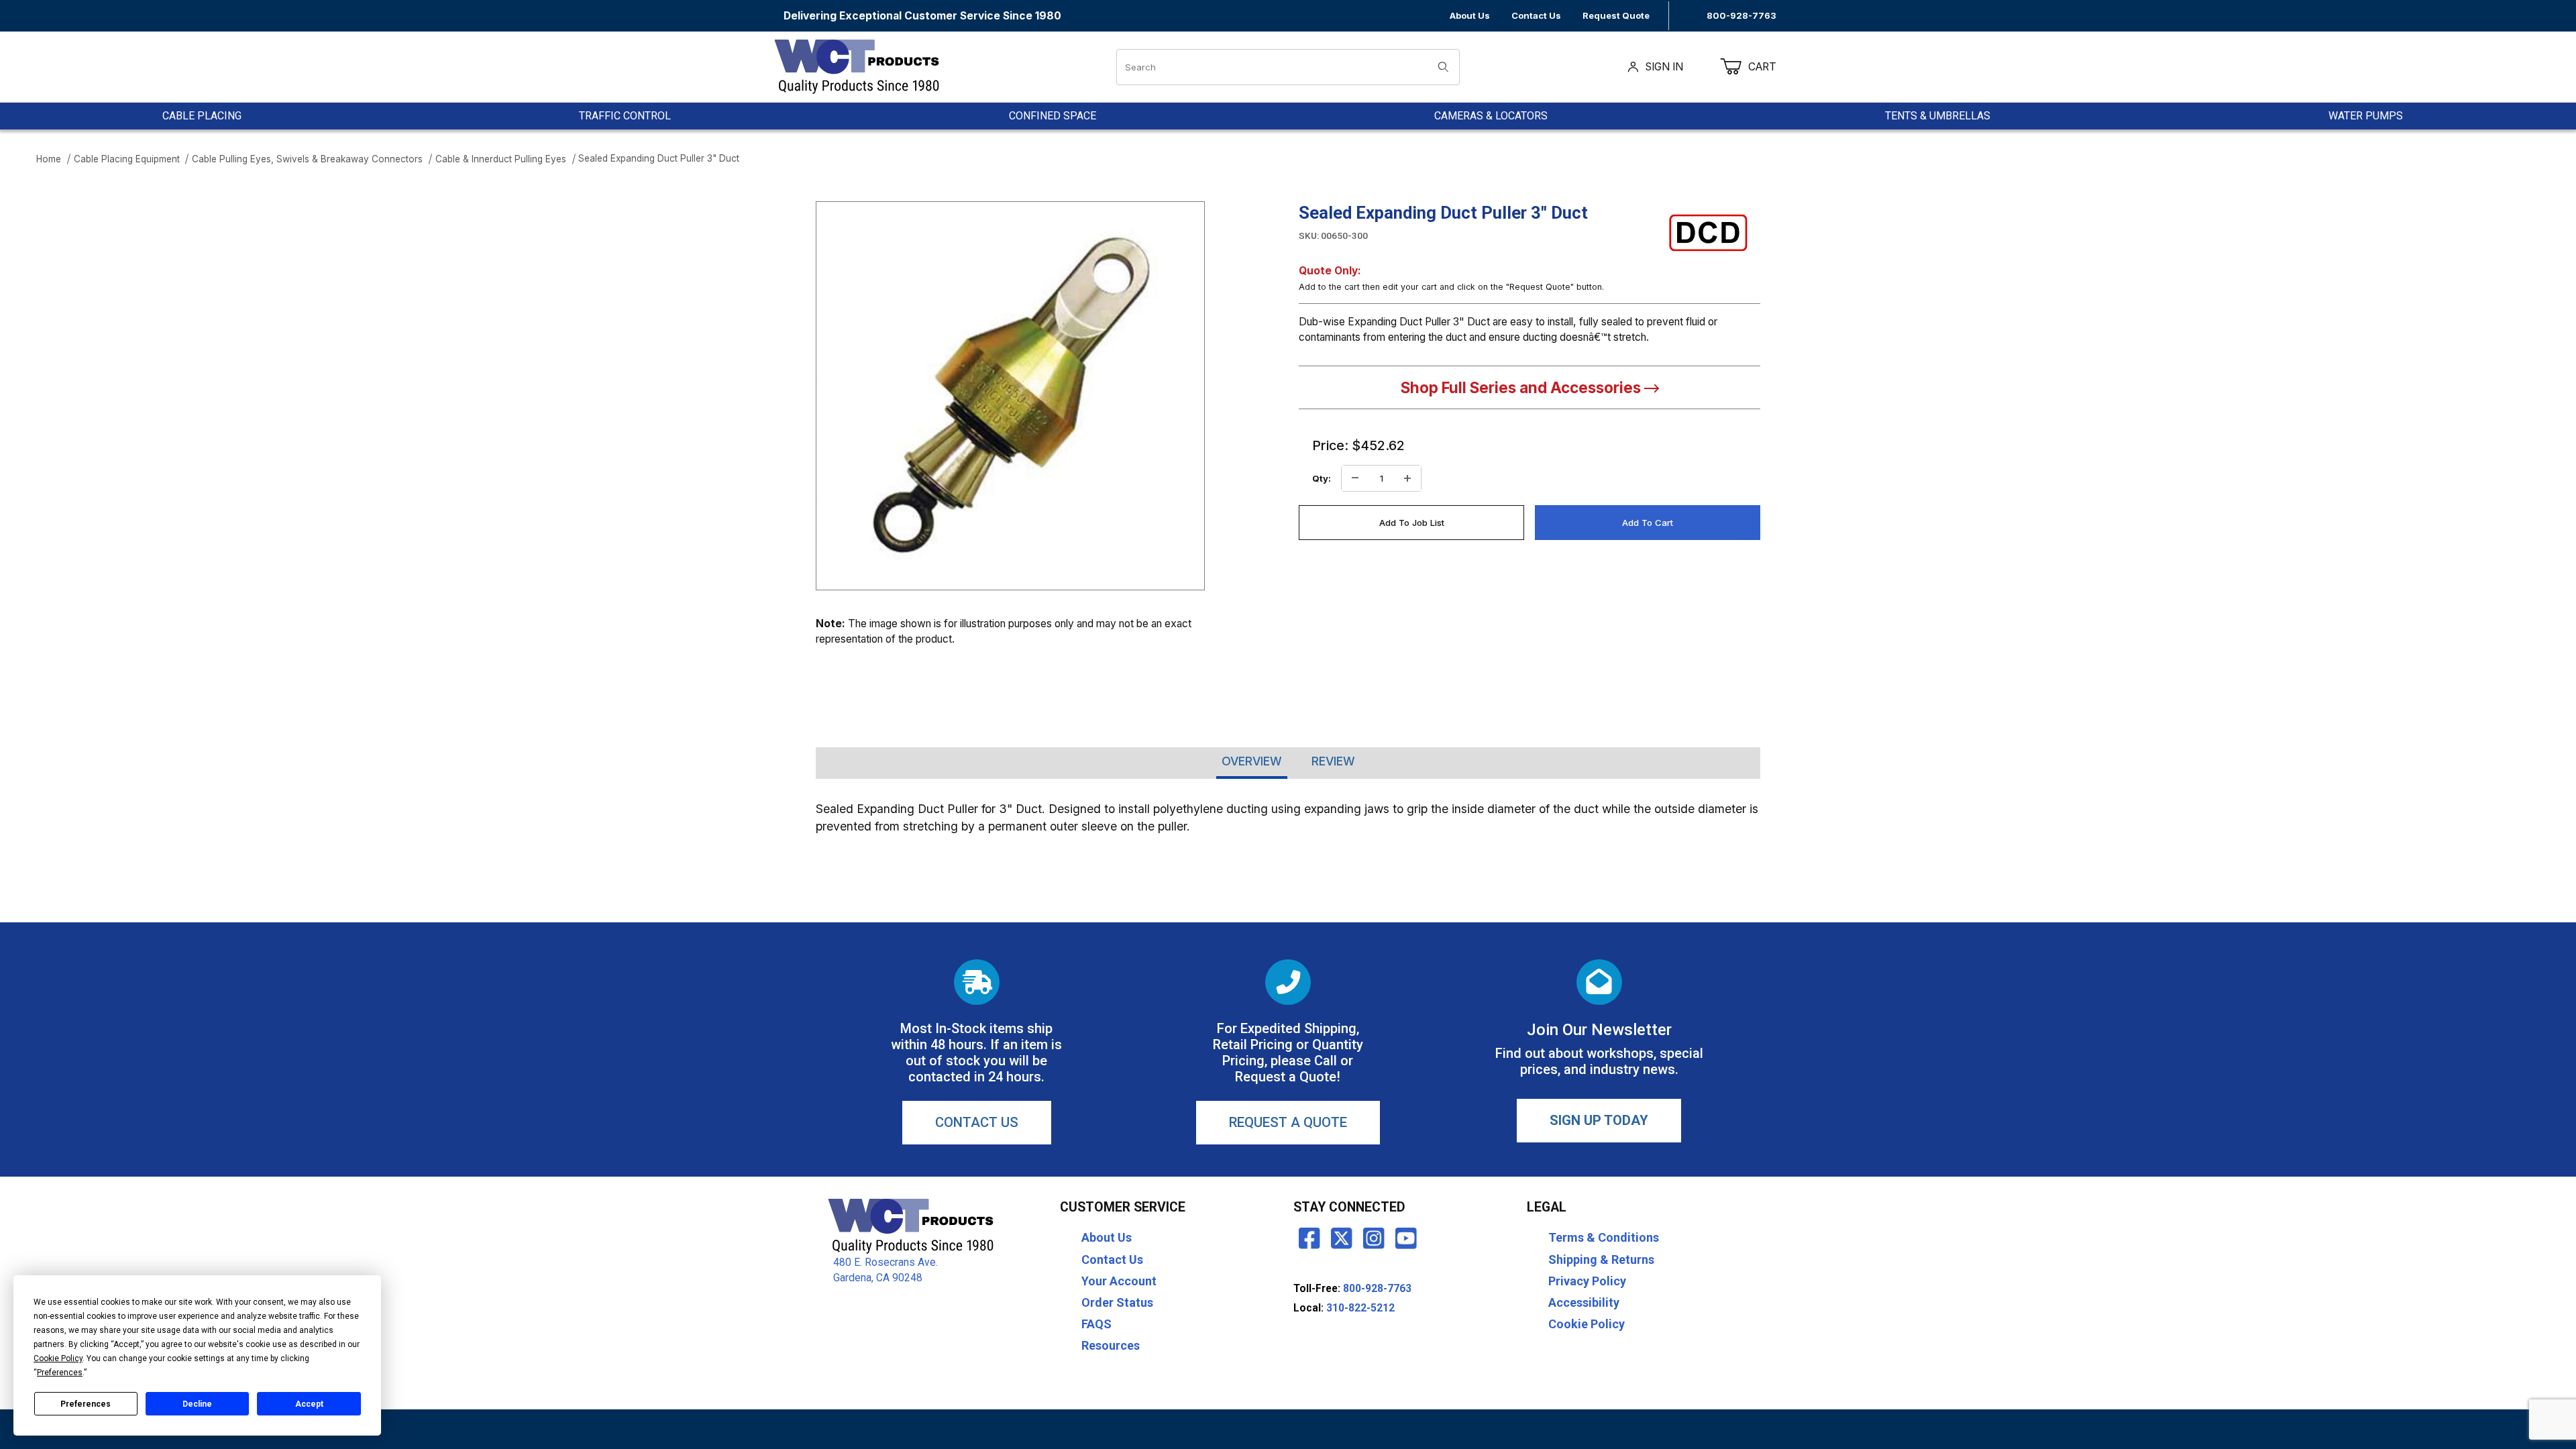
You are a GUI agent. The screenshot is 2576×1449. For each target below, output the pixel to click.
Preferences (86, 1404)
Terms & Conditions (1604, 1237)
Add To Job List (1412, 523)
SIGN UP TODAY (1599, 1120)
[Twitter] (1342, 1238)
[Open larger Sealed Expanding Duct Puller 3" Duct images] (1010, 396)
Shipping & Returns (1601, 1259)
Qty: (1322, 478)
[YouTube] (1406, 1238)
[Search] (1443, 67)
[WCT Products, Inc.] (856, 66)
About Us (1470, 15)
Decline (197, 1404)
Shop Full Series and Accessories (1522, 387)
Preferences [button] (60, 1373)
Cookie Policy (1587, 1324)
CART (1771, 67)
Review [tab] (1333, 761)
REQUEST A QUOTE (1288, 1122)
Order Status (1117, 1302)
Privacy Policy (1587, 1281)
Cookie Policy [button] (58, 1358)
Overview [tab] (1252, 761)
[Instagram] (1374, 1238)
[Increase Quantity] (1407, 478)
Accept (309, 1404)
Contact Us (1536, 15)
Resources (1111, 1345)
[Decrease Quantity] (1355, 478)
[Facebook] (1309, 1238)
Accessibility (1584, 1302)
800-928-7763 (1741, 15)
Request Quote (1616, 15)
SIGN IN (1664, 67)
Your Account (1119, 1281)
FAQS (1096, 1324)
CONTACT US (977, 1122)
